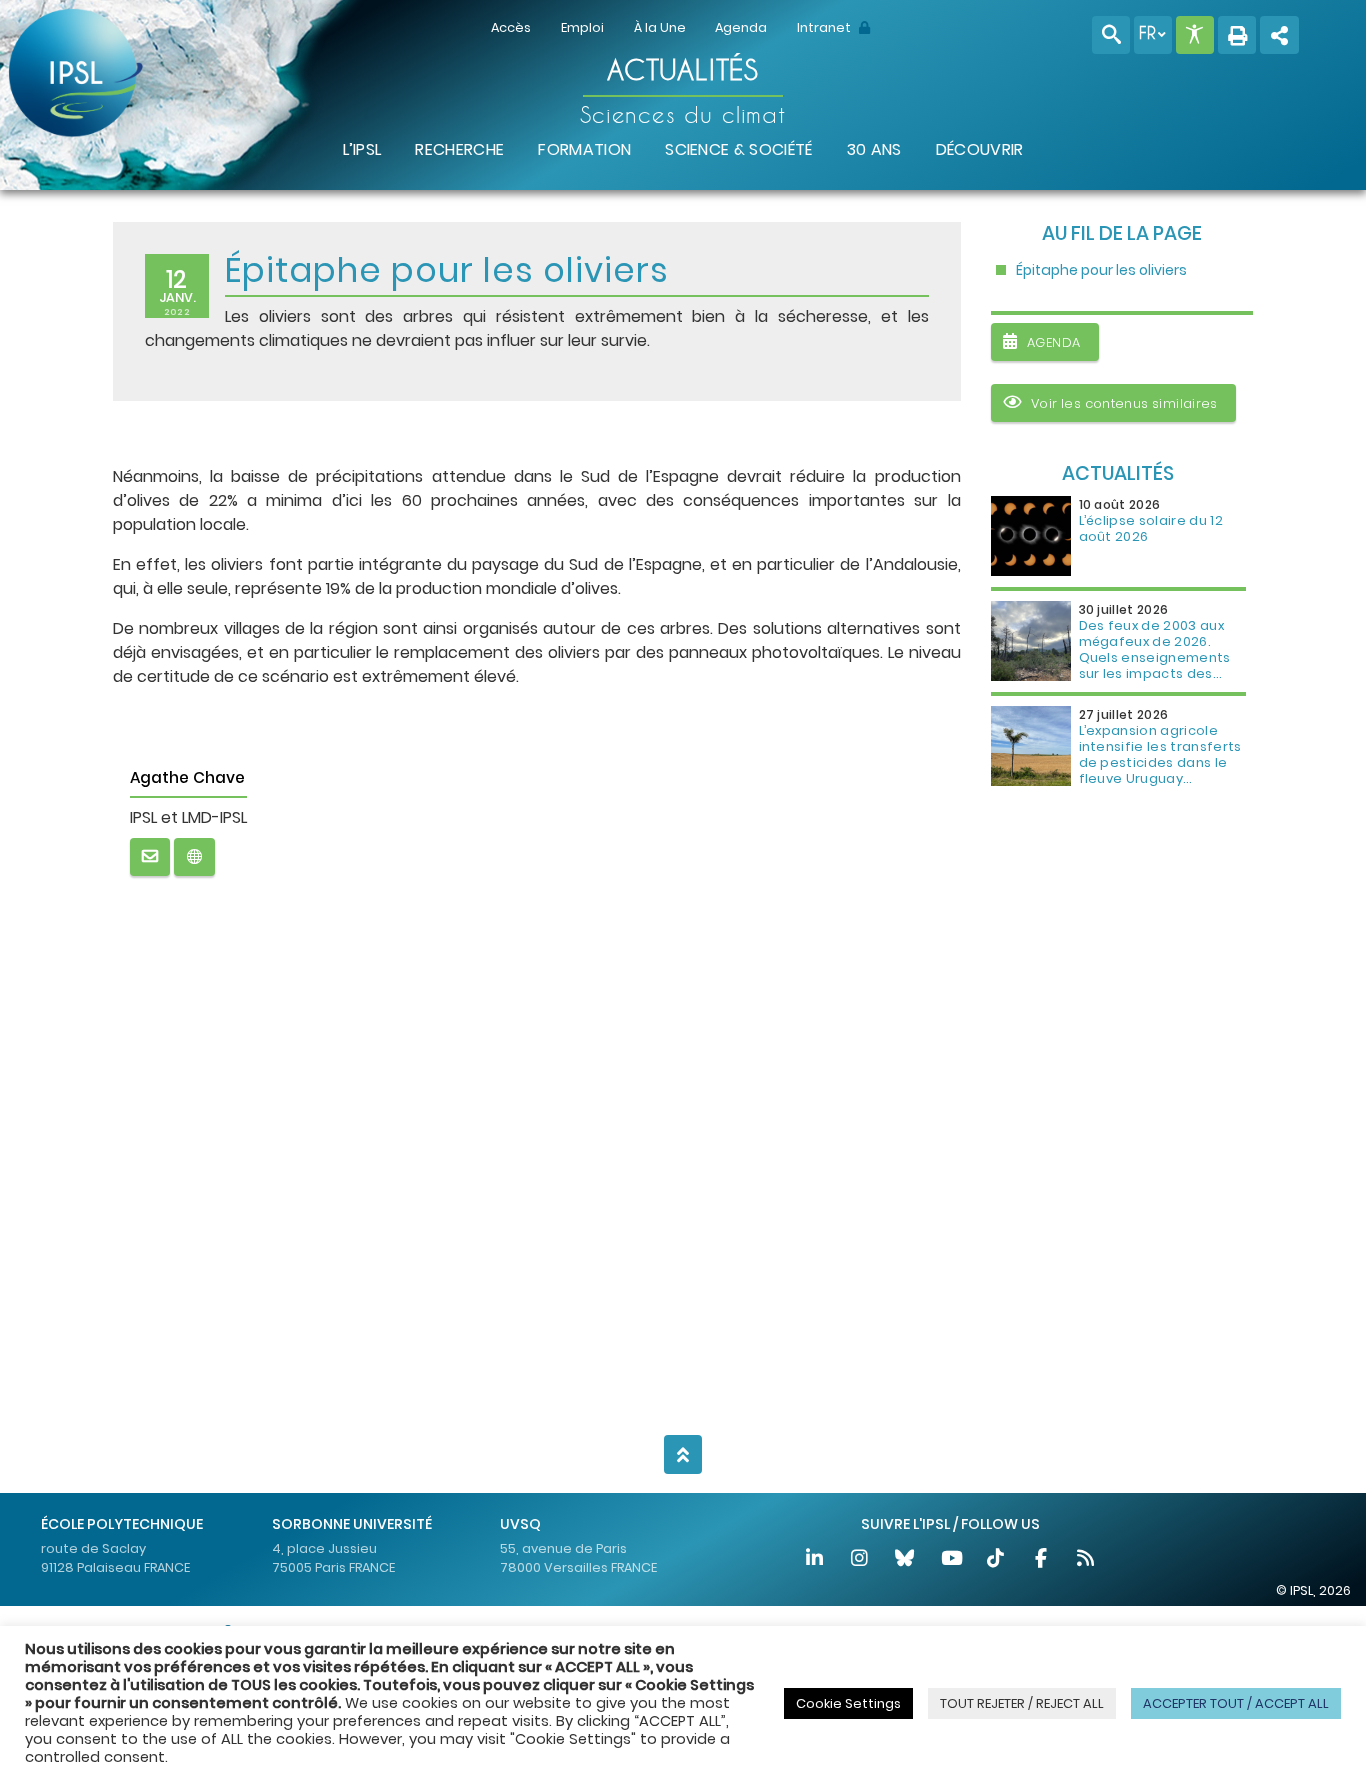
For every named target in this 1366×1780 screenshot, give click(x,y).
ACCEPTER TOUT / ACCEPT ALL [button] (1236, 1703)
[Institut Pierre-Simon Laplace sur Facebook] (1041, 1560)
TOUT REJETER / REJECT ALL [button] (1022, 1703)
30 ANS (874, 149)
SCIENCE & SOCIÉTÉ (738, 149)
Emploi (582, 27)
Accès (511, 27)
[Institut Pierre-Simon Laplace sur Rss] (1086, 1560)
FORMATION (584, 149)
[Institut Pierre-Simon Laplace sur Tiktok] (996, 1560)
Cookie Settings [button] (848, 1703)
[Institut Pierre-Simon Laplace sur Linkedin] (815, 1560)
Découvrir (980, 149)
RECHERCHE (459, 149)
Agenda (741, 27)
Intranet (825, 27)
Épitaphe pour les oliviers (1101, 270)
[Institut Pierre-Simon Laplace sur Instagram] (861, 1560)
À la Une (660, 27)
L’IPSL (362, 149)
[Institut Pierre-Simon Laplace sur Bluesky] (906, 1560)
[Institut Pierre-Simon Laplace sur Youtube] (951, 1560)
